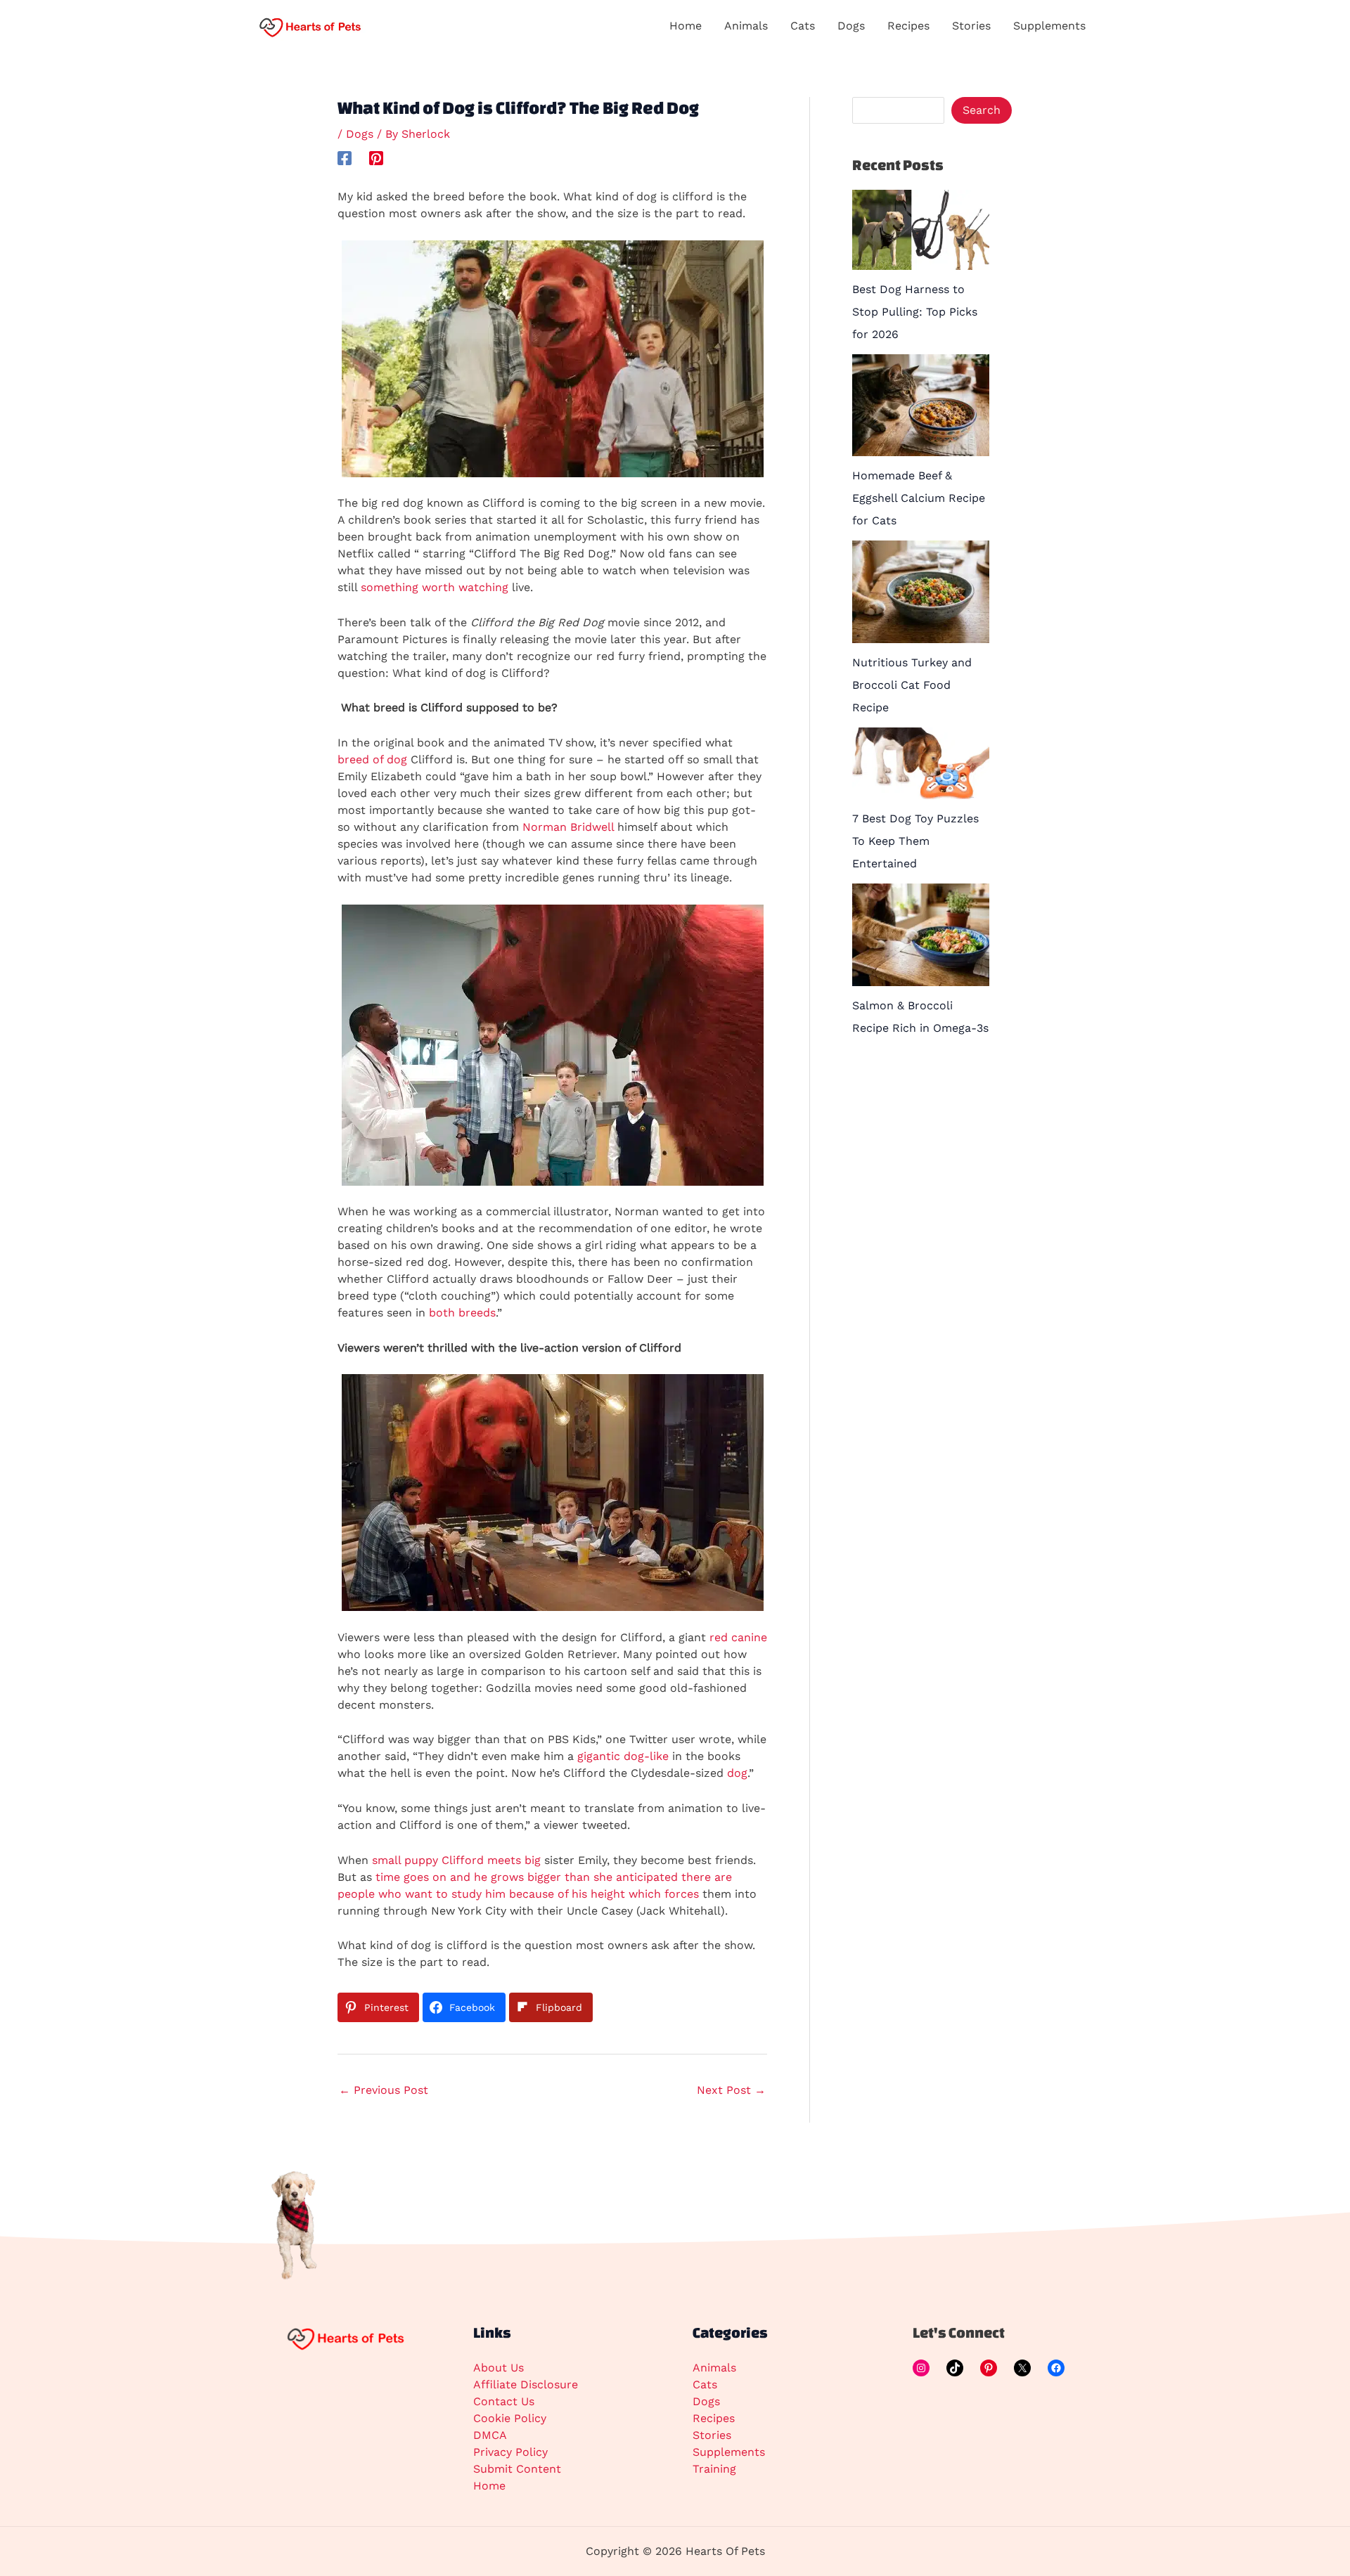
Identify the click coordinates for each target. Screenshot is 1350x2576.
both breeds (462, 1313)
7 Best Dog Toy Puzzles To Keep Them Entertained (915, 841)
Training (714, 2469)
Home (489, 2486)
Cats (705, 2384)
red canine (738, 1637)
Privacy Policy (510, 2452)
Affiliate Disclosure (526, 2384)
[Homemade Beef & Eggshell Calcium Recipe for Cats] (921, 406)
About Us (499, 2368)
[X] (1022, 2368)
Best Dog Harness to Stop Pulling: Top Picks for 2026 (915, 312)
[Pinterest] (376, 158)
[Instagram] (921, 2368)
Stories (712, 2435)
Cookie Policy (510, 2418)
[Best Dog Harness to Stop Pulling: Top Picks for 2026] (921, 230)
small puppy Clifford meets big (456, 1860)
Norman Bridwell (568, 827)
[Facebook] (345, 158)
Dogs (360, 134)
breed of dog (372, 759)
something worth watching (435, 587)
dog (737, 1773)
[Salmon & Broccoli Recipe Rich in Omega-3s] (921, 935)
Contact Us (504, 2401)
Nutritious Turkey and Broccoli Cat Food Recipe (912, 685)
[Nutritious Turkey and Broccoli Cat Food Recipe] (921, 592)
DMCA (490, 2435)
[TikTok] (955, 2368)
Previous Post (384, 2090)
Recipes (714, 2418)
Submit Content (517, 2469)
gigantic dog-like (623, 1756)
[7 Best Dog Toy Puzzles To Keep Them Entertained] (921, 764)
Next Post (731, 2090)
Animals (714, 2368)
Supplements (729, 2452)
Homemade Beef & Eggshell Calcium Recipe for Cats (919, 498)
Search (982, 110)
